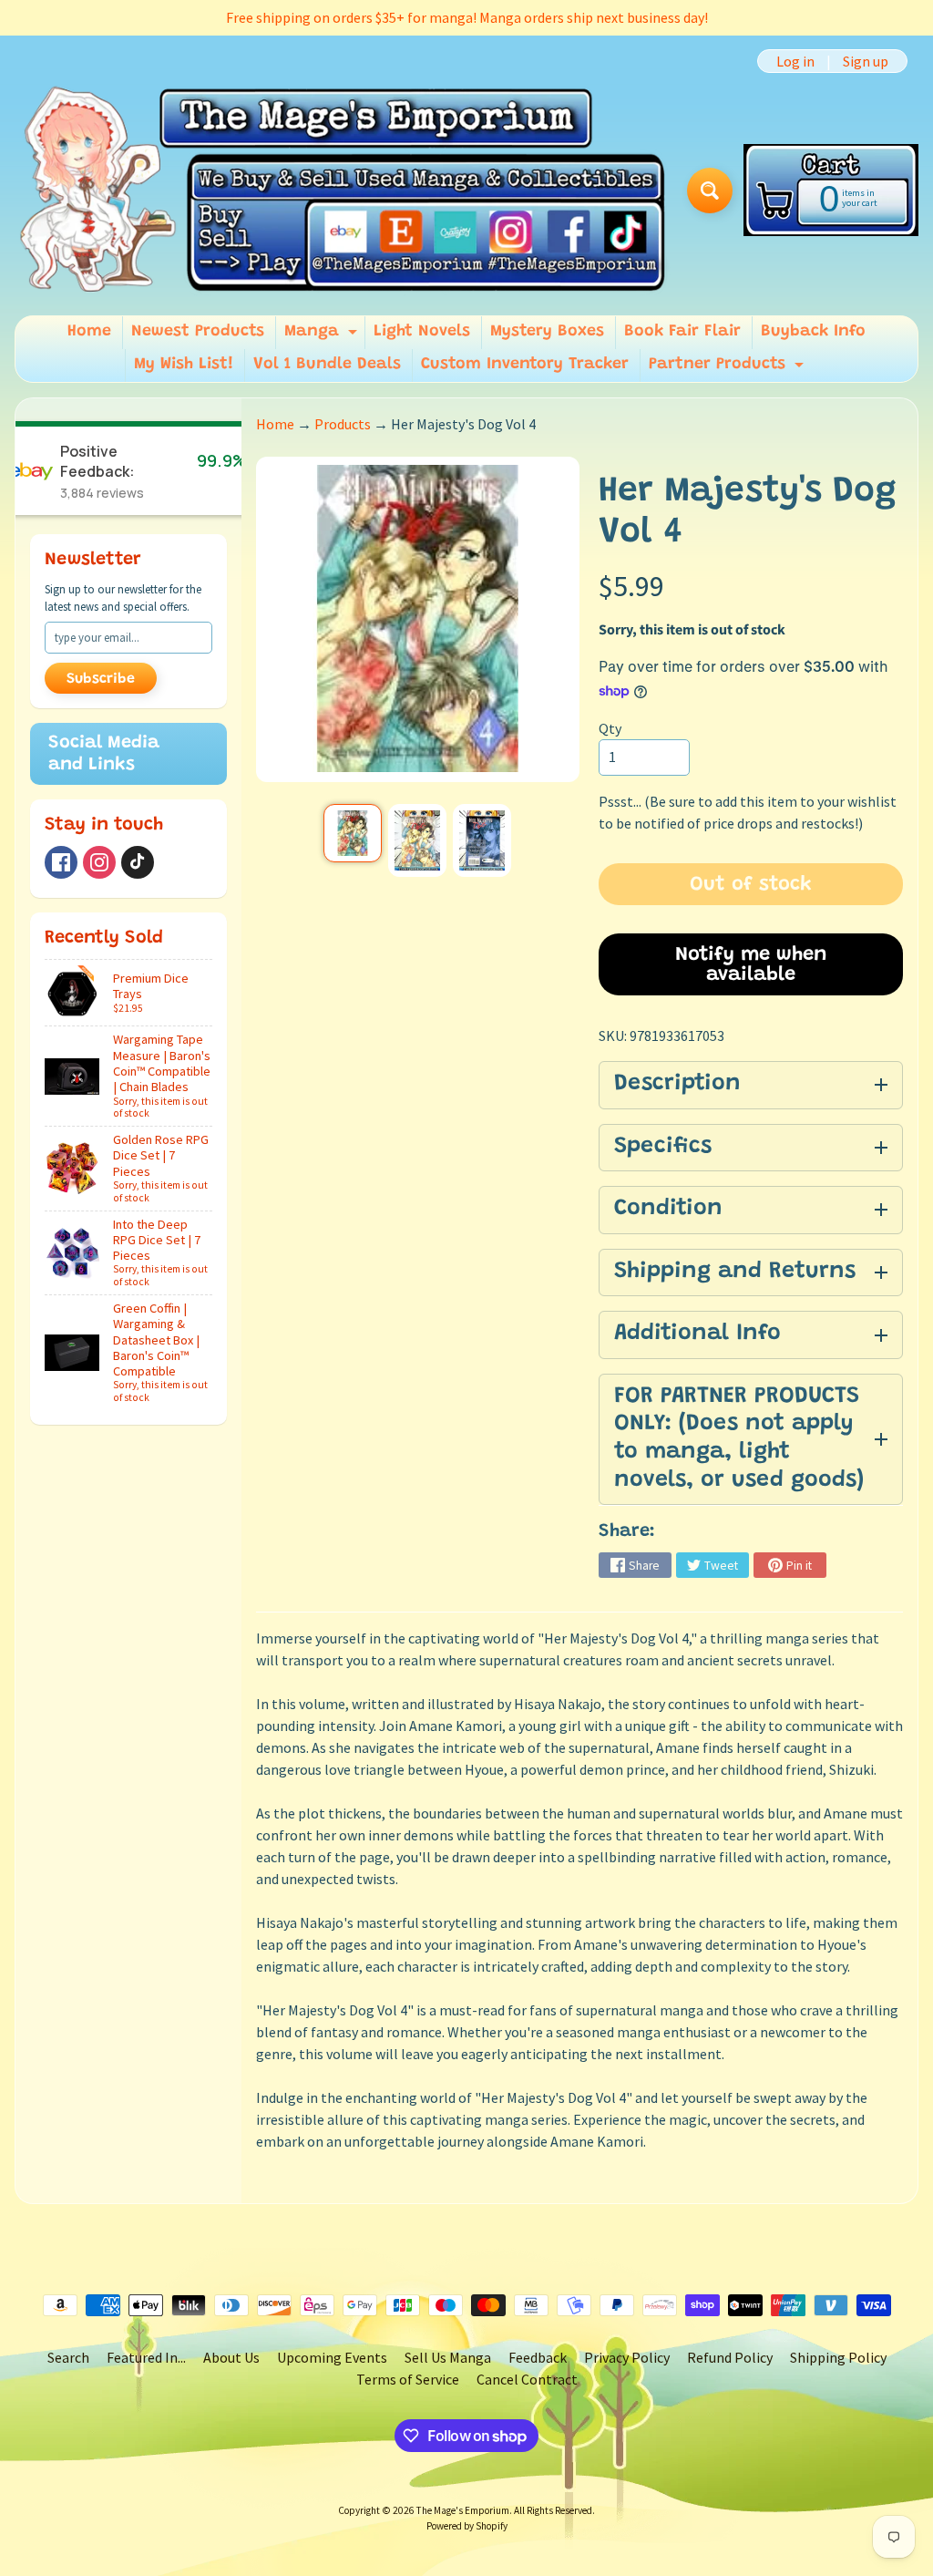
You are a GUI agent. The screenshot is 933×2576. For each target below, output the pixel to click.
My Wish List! (184, 365)
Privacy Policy (627, 2357)
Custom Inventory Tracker (525, 365)
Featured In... (146, 2357)
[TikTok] (138, 862)
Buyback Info (813, 332)
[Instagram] (99, 862)
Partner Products (728, 369)
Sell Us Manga (448, 2357)
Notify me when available (751, 965)
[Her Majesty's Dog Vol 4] (353, 833)
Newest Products (198, 332)
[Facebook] (61, 862)
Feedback (538, 2357)
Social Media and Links (104, 754)
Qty (610, 728)
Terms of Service (408, 2379)
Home (89, 332)
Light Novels (422, 332)
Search (68, 2357)
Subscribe (101, 679)
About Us (231, 2357)
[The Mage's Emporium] (344, 191)
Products (343, 424)
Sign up (866, 61)
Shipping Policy (838, 2357)
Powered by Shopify (467, 2526)
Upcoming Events (332, 2357)
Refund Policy (730, 2357)
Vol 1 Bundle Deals (327, 365)
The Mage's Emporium (463, 2510)
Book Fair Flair (682, 332)
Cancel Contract (527, 2379)
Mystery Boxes (547, 332)
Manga (323, 336)
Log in (795, 61)
